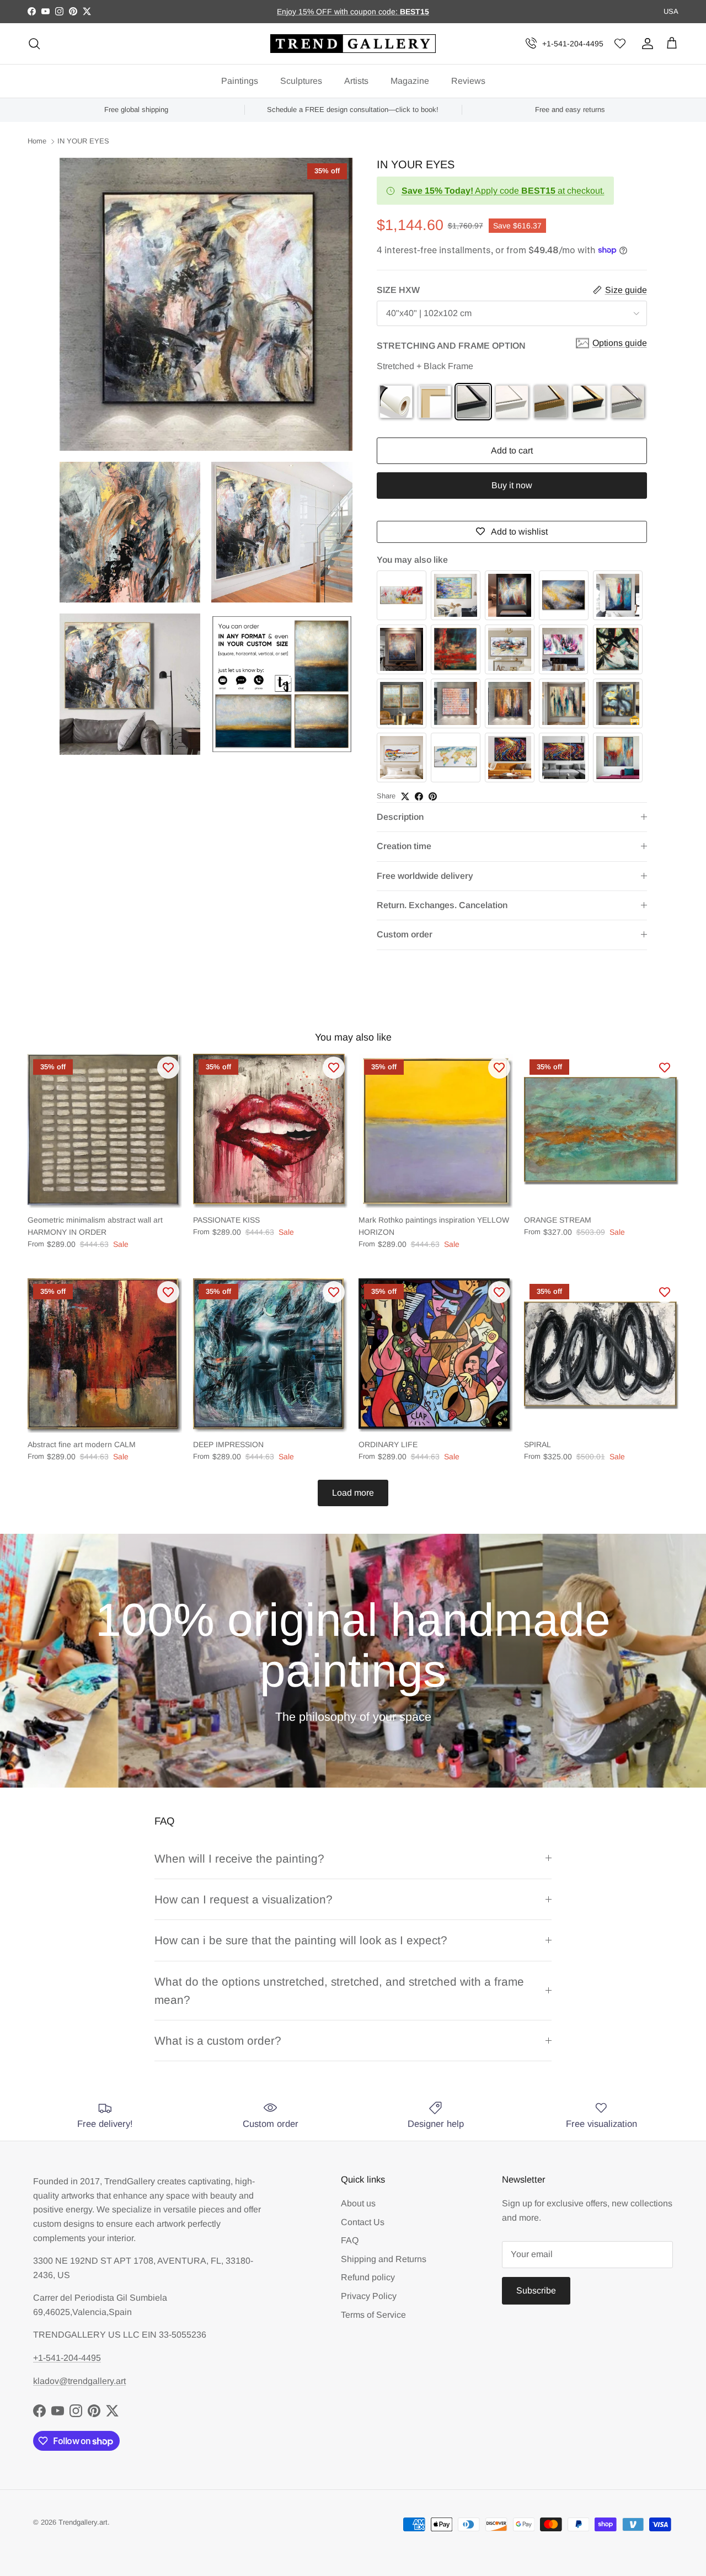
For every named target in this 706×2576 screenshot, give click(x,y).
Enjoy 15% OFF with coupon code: (338, 12)
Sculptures (301, 81)
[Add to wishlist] (168, 1068)
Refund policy (368, 2277)
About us (358, 2203)
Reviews (468, 81)
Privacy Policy (369, 2296)
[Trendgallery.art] (353, 44)
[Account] (645, 44)
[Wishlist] (620, 44)
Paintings (240, 81)
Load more (353, 1493)
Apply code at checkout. (503, 191)
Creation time (404, 846)
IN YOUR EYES (83, 142)
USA (671, 11)
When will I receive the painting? (239, 1858)
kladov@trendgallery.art (79, 2381)
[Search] (34, 44)
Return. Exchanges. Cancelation (442, 905)
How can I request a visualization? (244, 1899)
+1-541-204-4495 (573, 44)
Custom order (405, 934)
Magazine (410, 81)
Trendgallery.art (83, 2522)
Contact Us (363, 2222)
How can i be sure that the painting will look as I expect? (301, 1940)
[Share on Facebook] (419, 796)
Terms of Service (373, 2315)
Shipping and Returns (384, 2259)
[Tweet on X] (405, 796)
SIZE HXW (398, 290)
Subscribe (536, 2290)
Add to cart (512, 450)
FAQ (350, 2240)
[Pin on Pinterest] (433, 796)
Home (37, 142)
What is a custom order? (218, 2041)
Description (400, 817)
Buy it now (512, 485)
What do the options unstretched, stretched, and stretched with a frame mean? (339, 1991)
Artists (356, 81)
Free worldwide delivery (425, 876)
